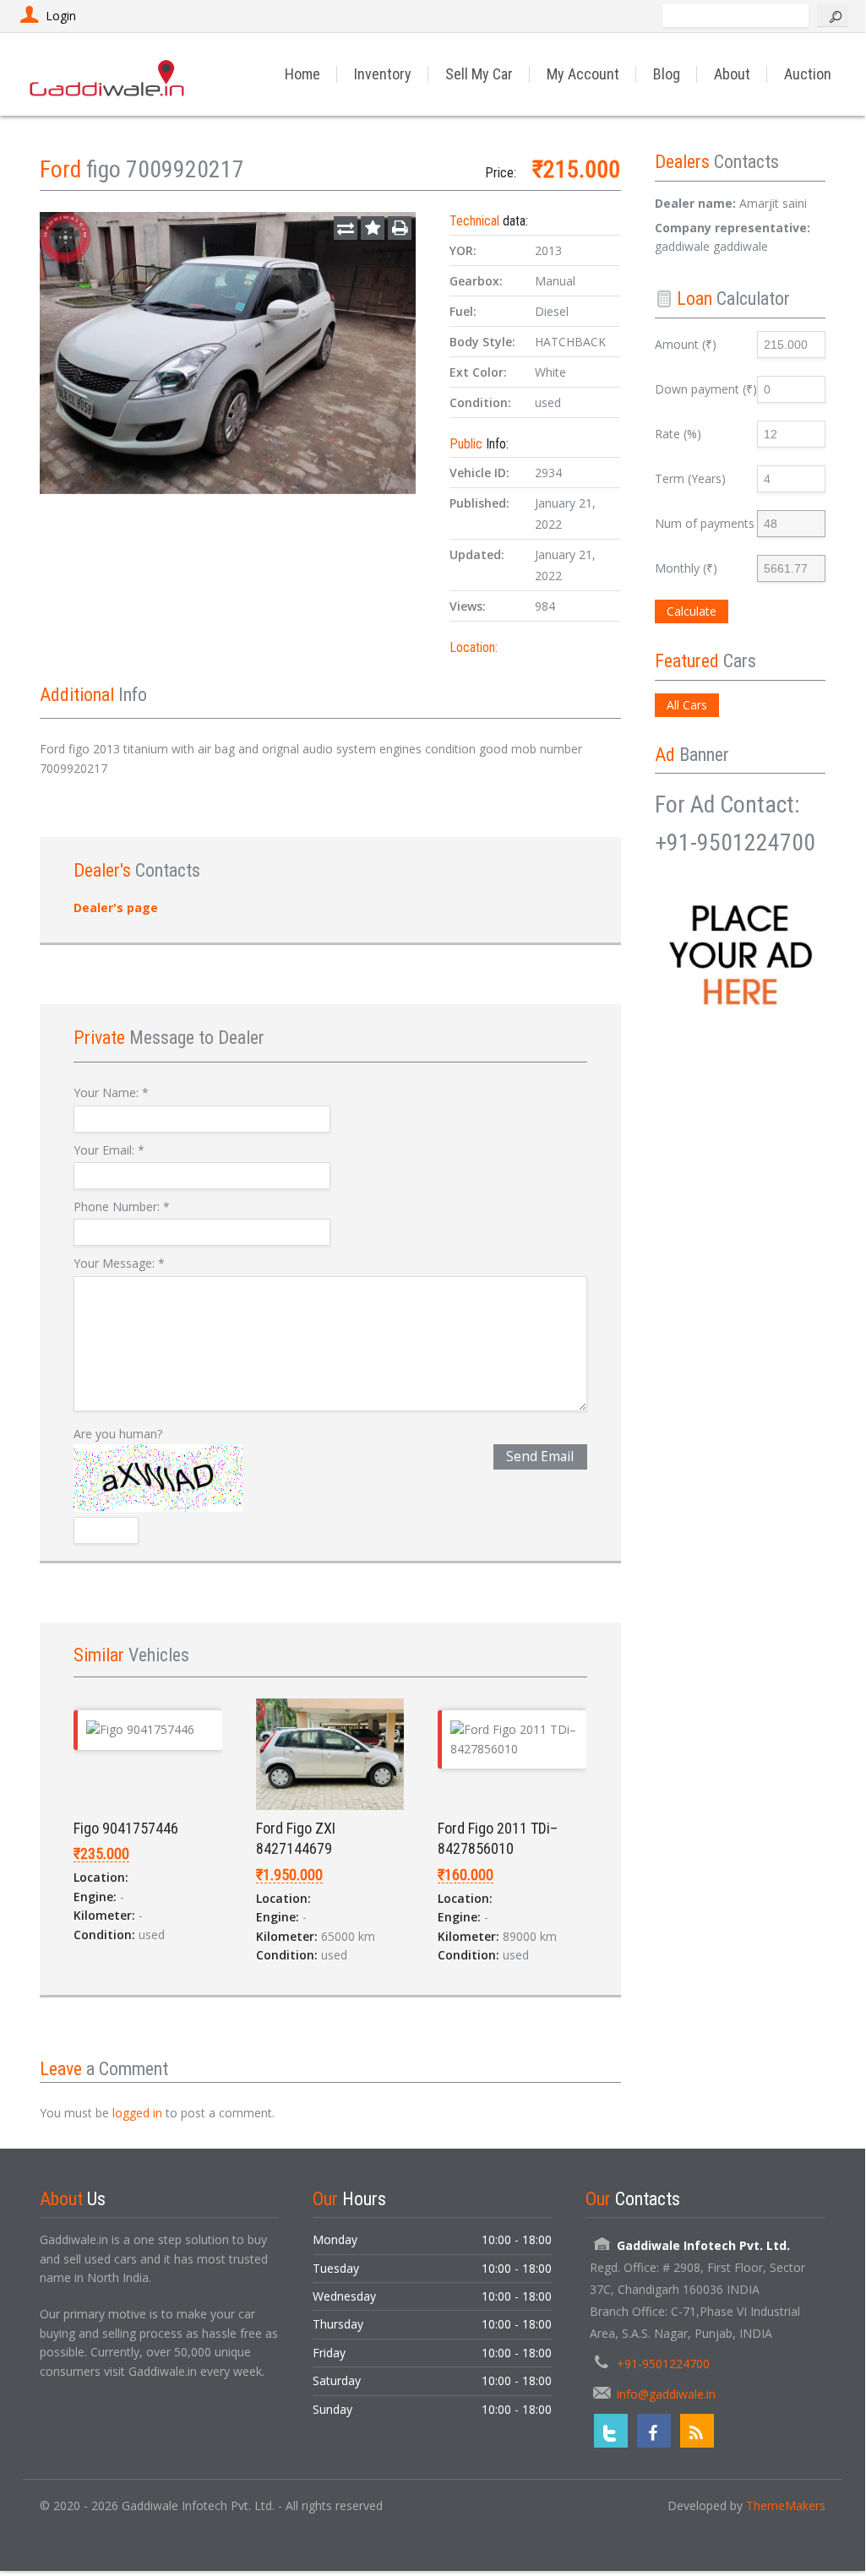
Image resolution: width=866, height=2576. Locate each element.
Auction (808, 74)
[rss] (697, 2431)
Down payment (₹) (706, 389)
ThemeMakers (786, 2505)
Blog (667, 74)
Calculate (692, 611)
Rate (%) (678, 434)
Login (61, 16)
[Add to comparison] (346, 228)
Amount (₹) (686, 344)
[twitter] (611, 2431)
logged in (137, 2113)
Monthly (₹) (686, 568)
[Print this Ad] (400, 228)
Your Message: (119, 1263)
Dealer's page (116, 908)
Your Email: (109, 1150)
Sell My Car (479, 74)
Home (302, 74)
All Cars (687, 705)
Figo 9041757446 (126, 1828)
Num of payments (705, 523)
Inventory (383, 74)
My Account (583, 74)
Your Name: (111, 1092)
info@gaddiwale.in (666, 2394)
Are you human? (118, 1434)
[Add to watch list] (373, 228)
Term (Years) (690, 478)
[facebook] (654, 2431)
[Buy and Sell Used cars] (108, 74)
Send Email (540, 1456)
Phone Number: (122, 1206)
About (732, 74)
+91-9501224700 (663, 2364)
